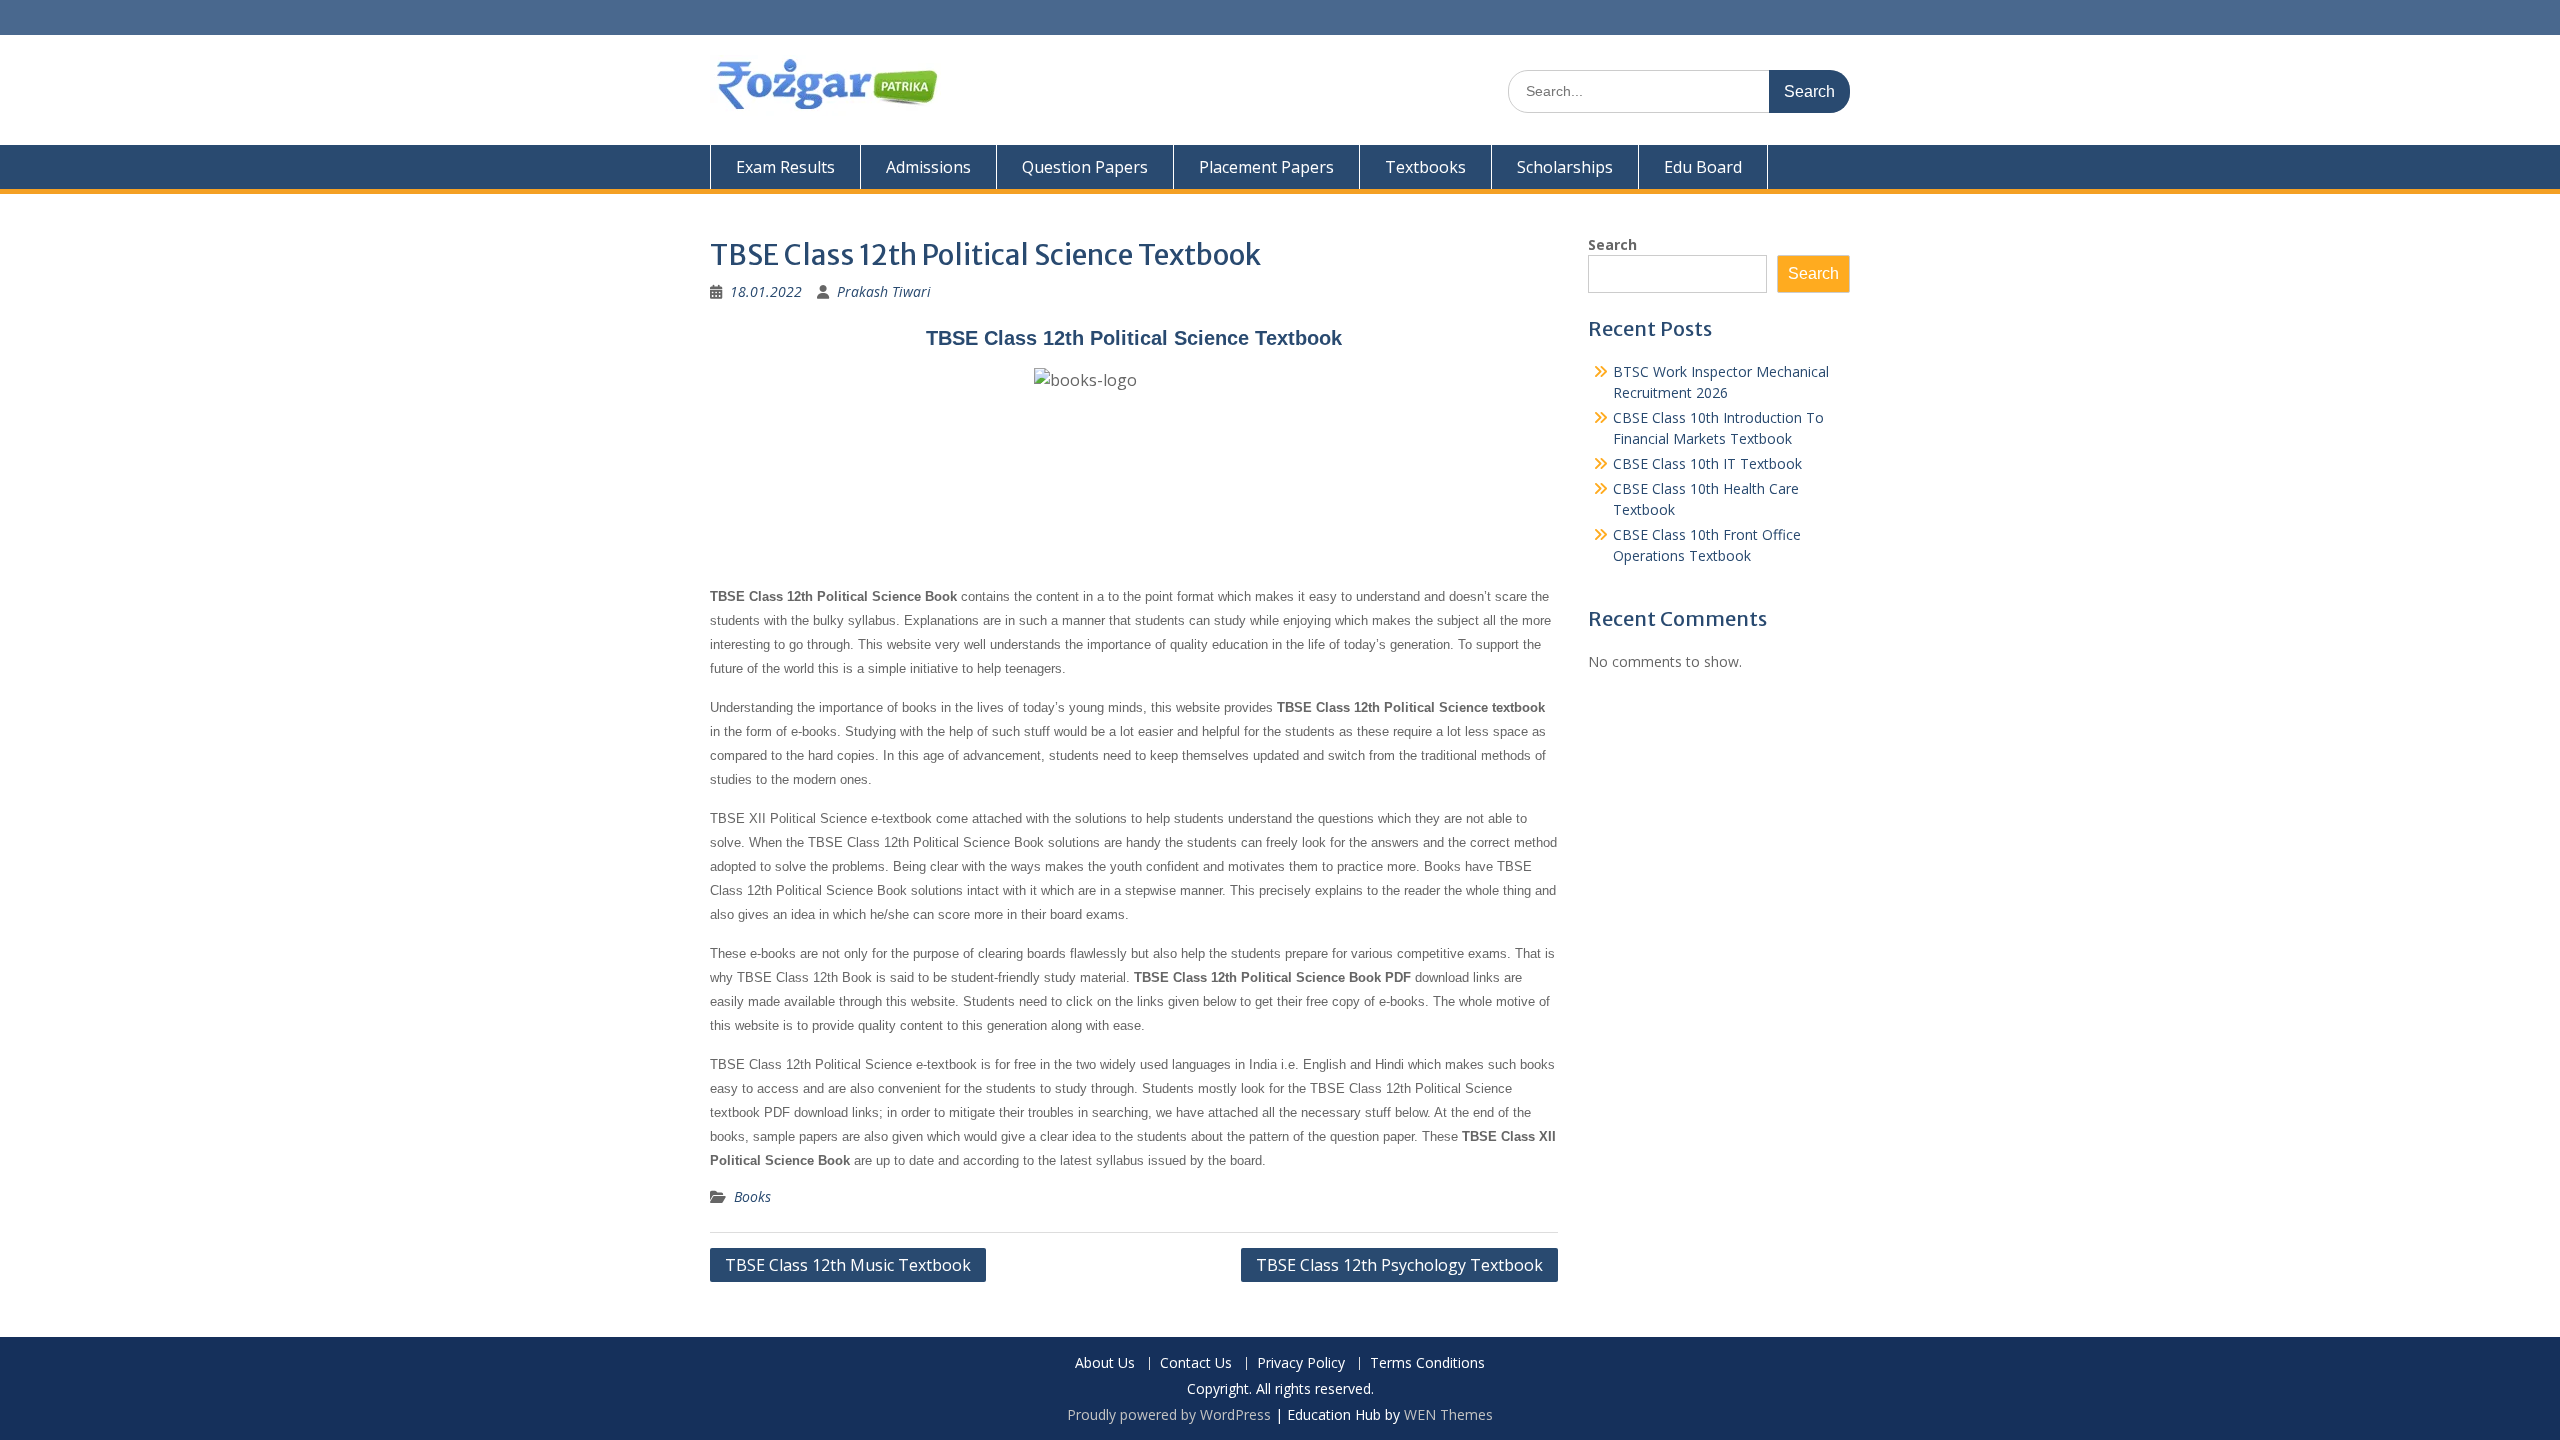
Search (1612, 244)
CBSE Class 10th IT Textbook (1707, 463)
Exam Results (785, 167)
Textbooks (1425, 167)
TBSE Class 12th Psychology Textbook (1399, 1265)
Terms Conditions (1427, 1363)
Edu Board (1703, 167)
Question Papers (1085, 167)
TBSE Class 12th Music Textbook (848, 1265)
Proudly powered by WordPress (1169, 1414)
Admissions (928, 167)
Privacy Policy (1301, 1363)
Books (752, 1196)
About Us (1105, 1363)
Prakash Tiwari (884, 291)
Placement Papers (1266, 167)
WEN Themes (1448, 1414)
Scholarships (1565, 167)
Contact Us (1196, 1363)
